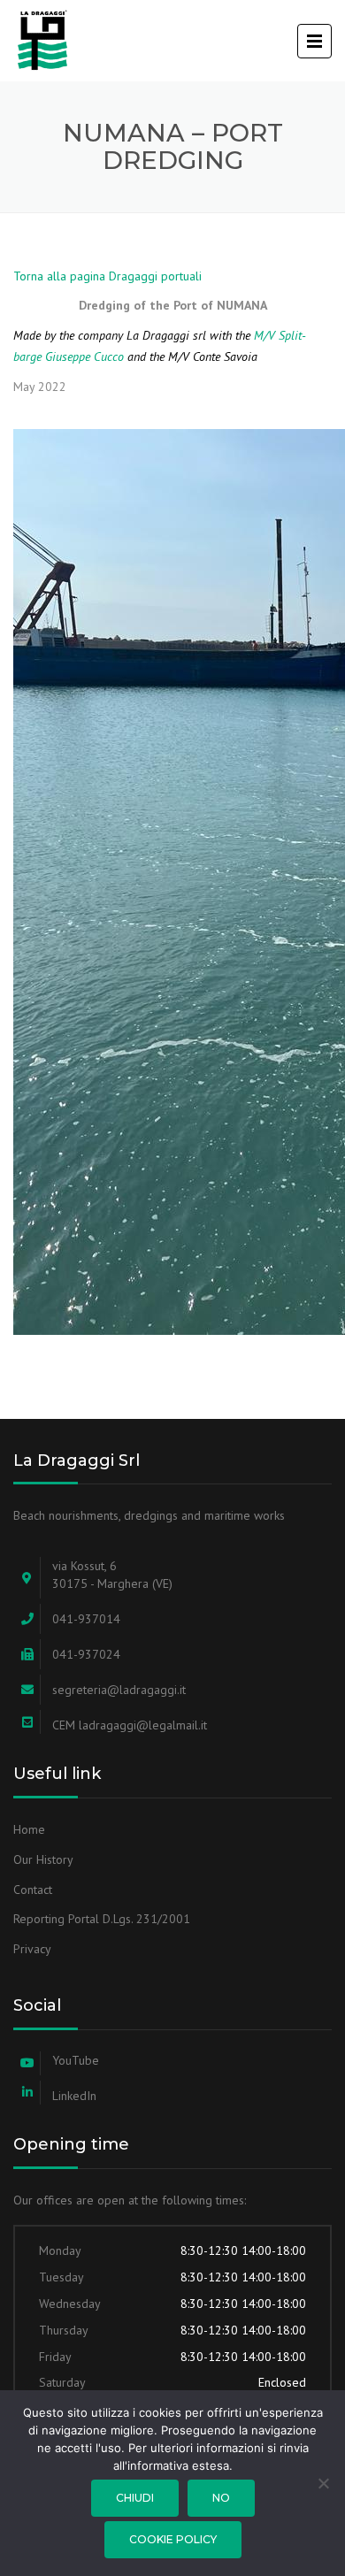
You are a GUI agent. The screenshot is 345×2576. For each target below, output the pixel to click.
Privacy (32, 1949)
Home (29, 1829)
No (221, 2498)
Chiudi (135, 2498)
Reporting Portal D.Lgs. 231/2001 (102, 1919)
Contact (33, 1890)
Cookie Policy (173, 2539)
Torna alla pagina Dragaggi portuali (107, 276)
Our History (43, 1859)
